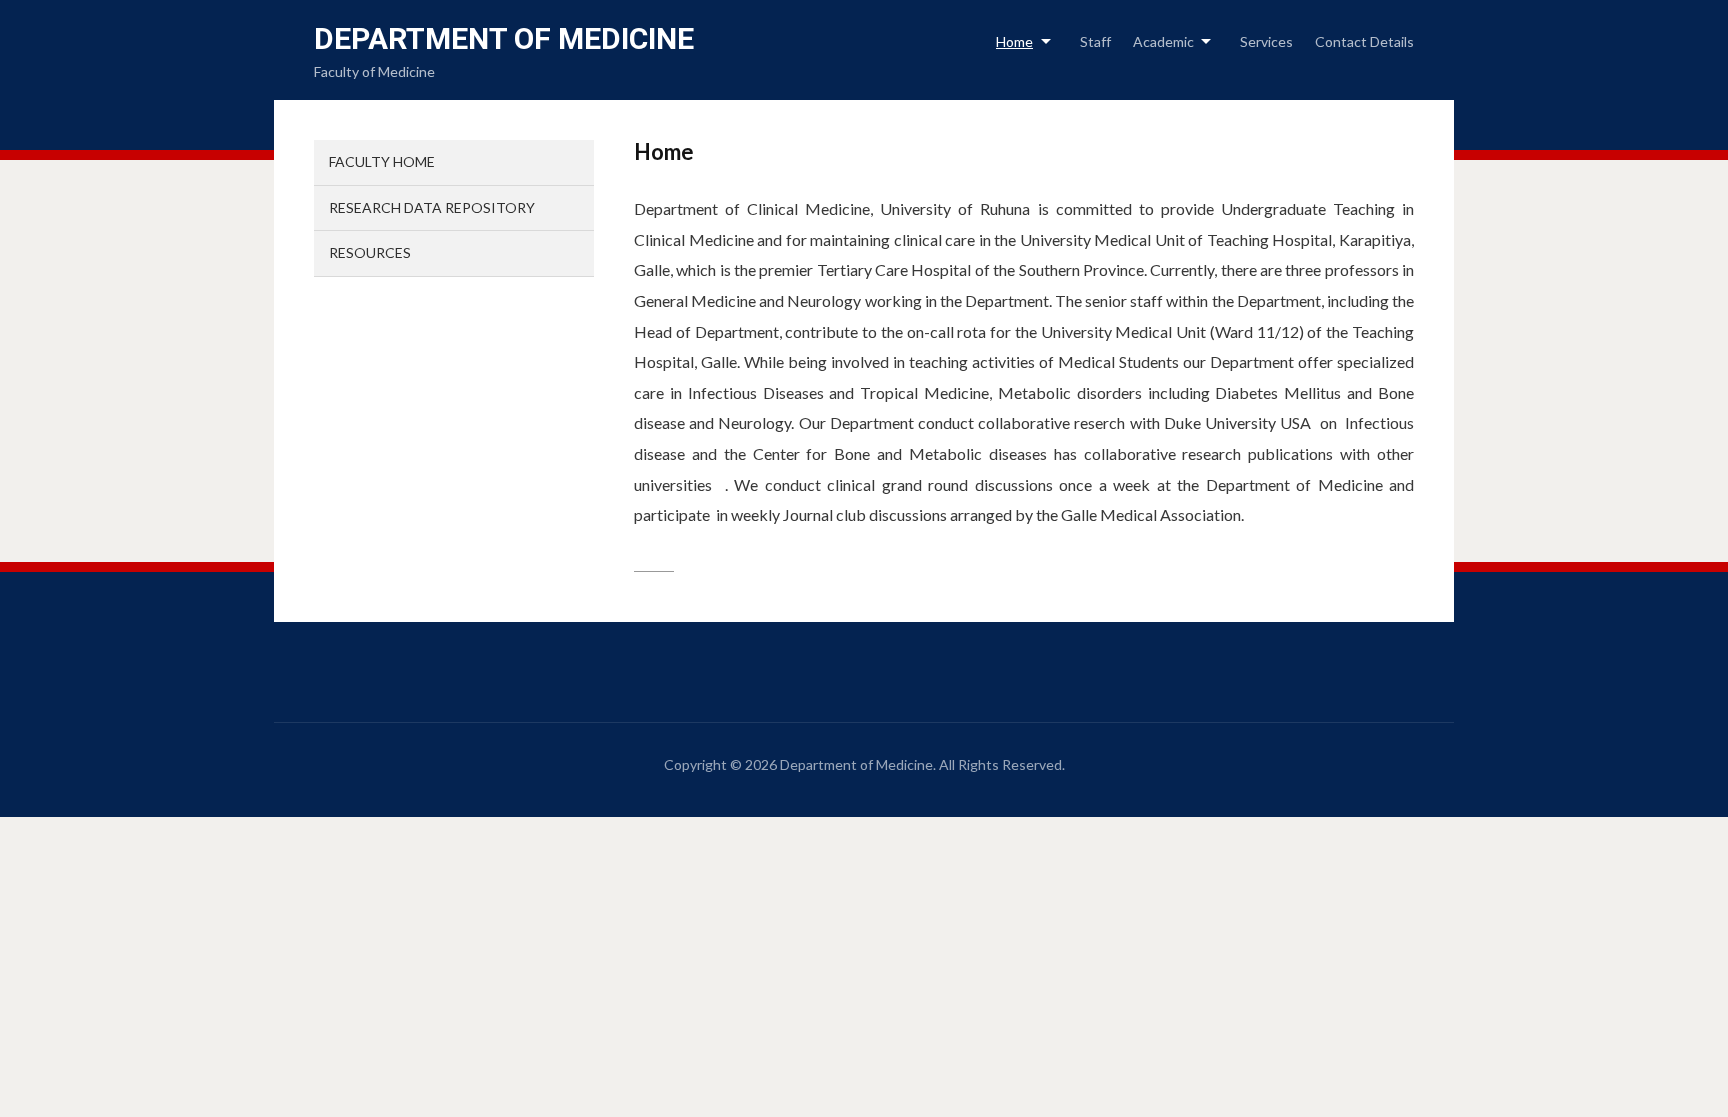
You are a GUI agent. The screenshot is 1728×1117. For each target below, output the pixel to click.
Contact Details (1364, 41)
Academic (1163, 41)
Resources (370, 252)
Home (1014, 41)
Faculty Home (382, 161)
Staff (1095, 41)
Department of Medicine (504, 38)
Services (1266, 41)
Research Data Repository (432, 207)
